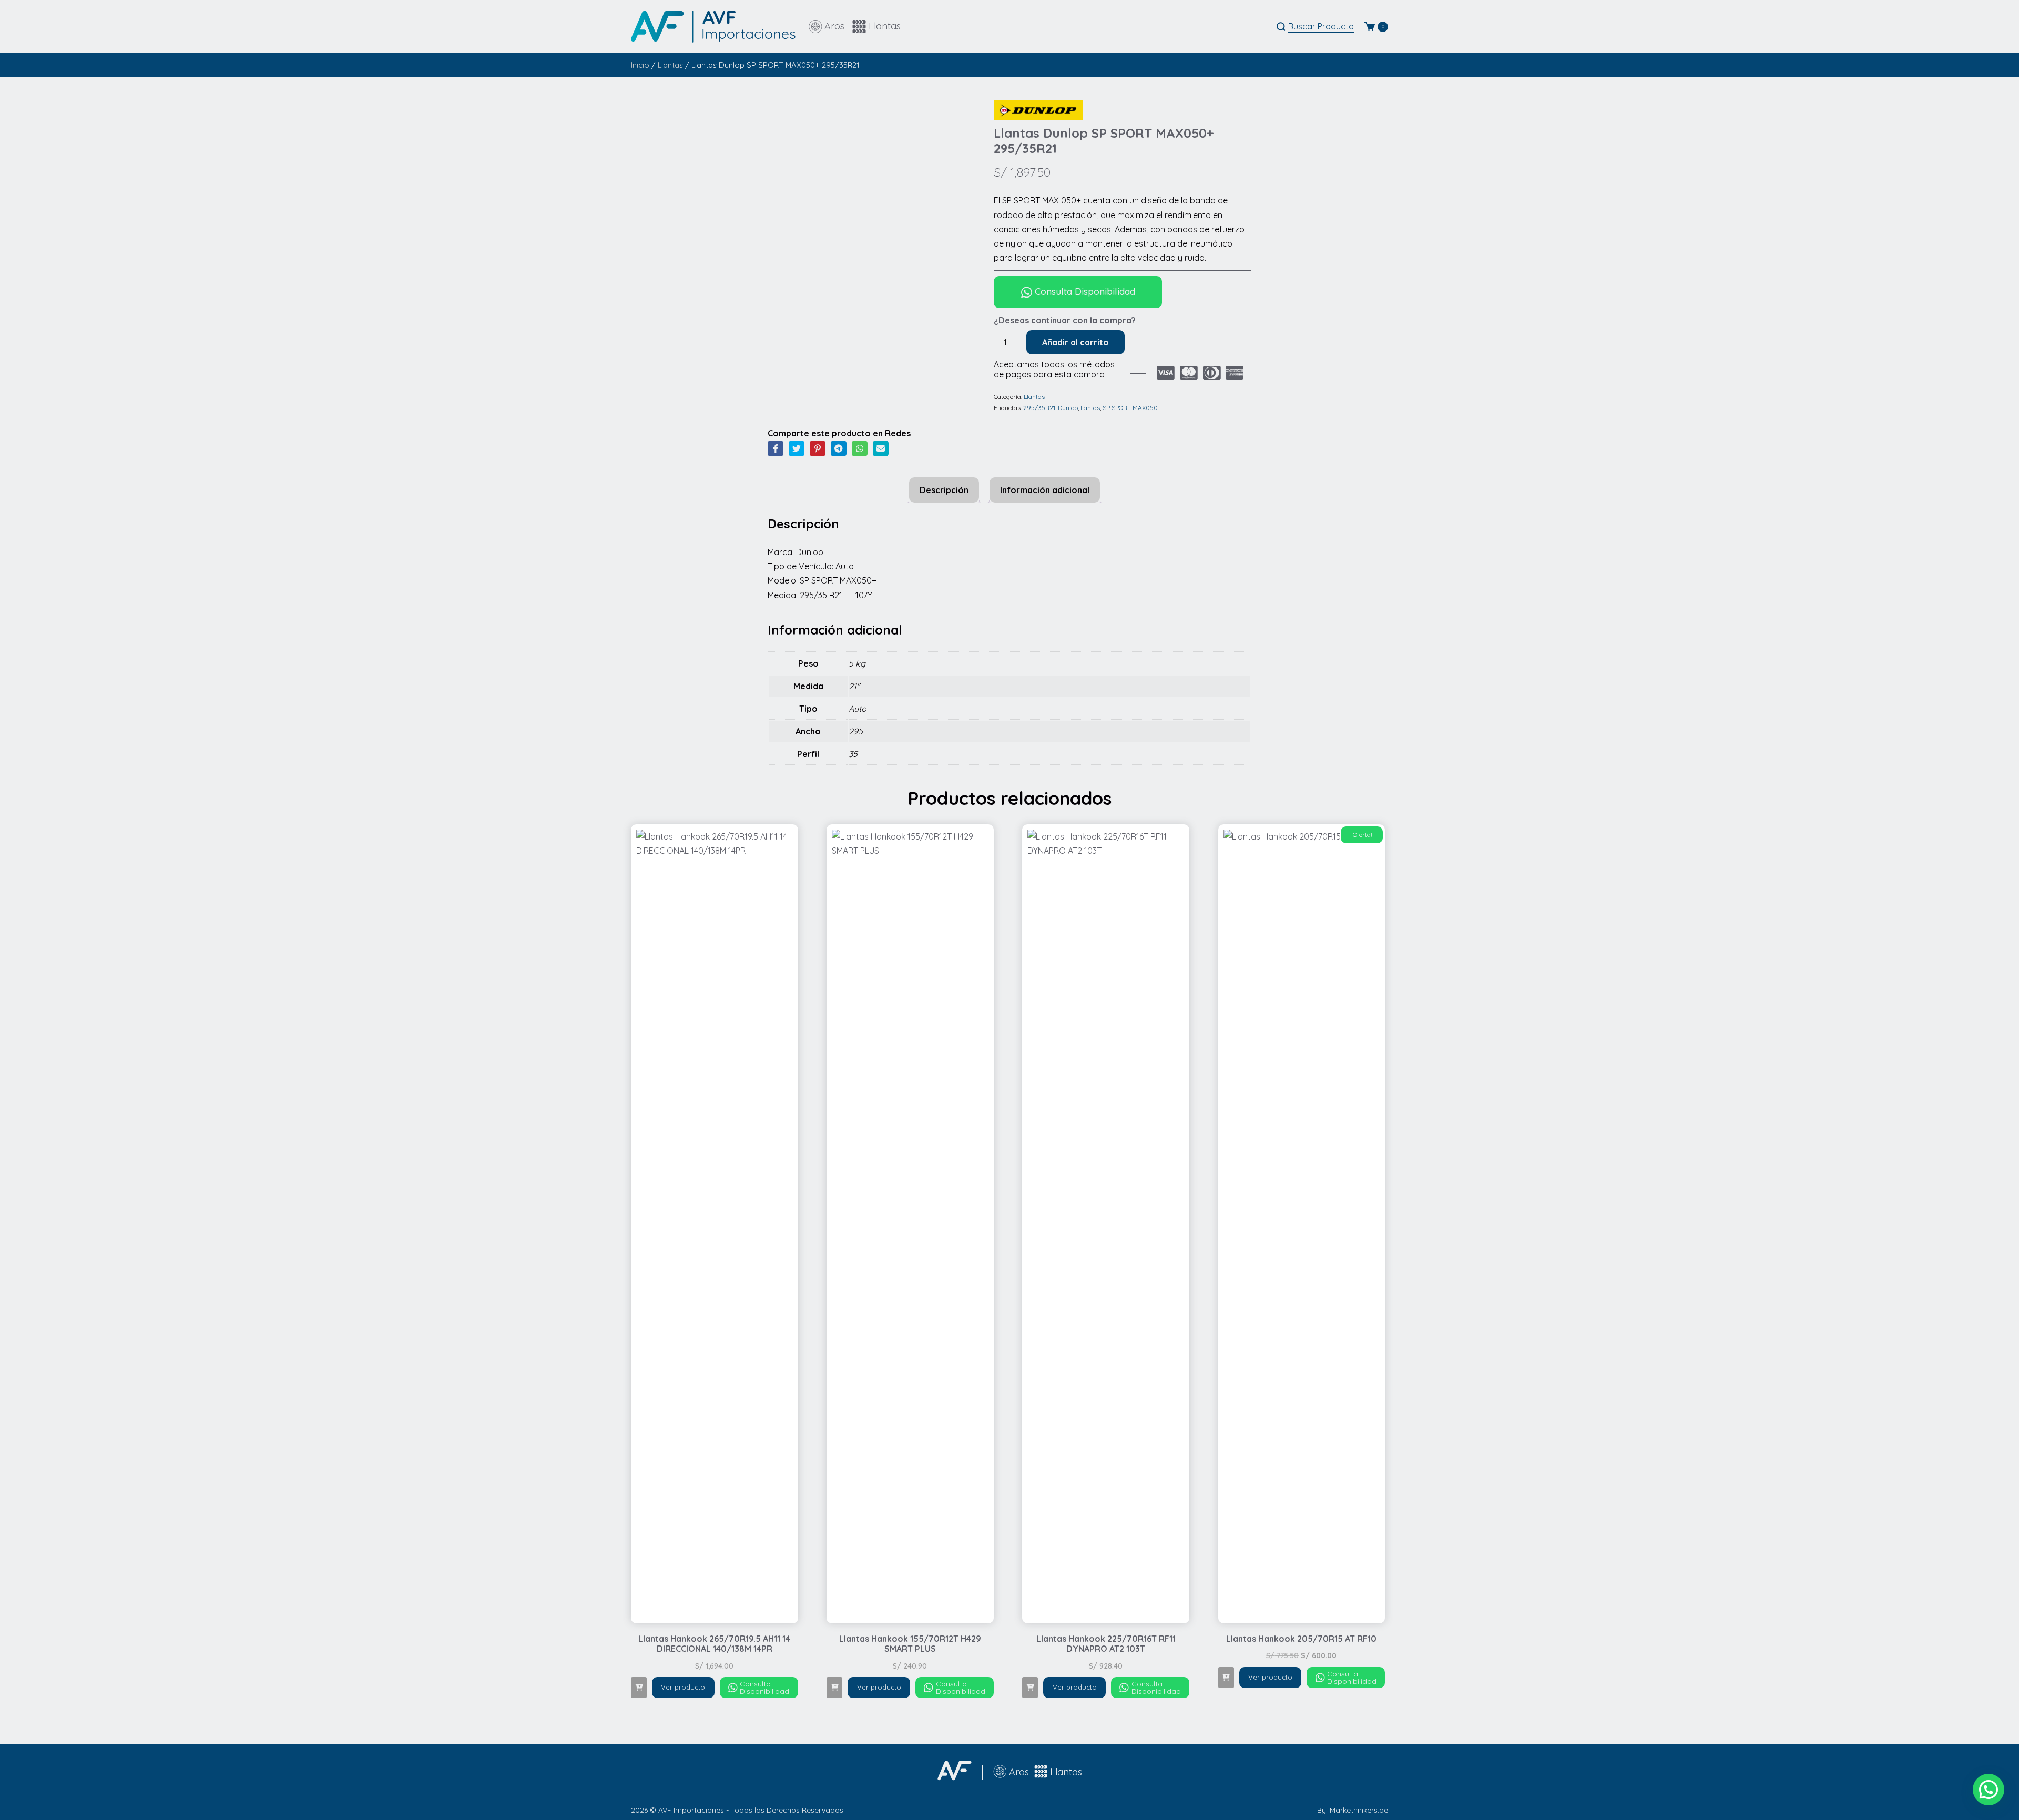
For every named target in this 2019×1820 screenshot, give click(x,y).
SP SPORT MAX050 (1130, 408)
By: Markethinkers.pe (1353, 1810)
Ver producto (683, 1687)
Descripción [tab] (944, 490)
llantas (1090, 408)
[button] (639, 1688)
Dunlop (1068, 408)
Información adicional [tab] (1045, 490)
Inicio (640, 65)
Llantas (670, 65)
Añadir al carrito (1075, 342)
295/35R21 (1039, 408)
